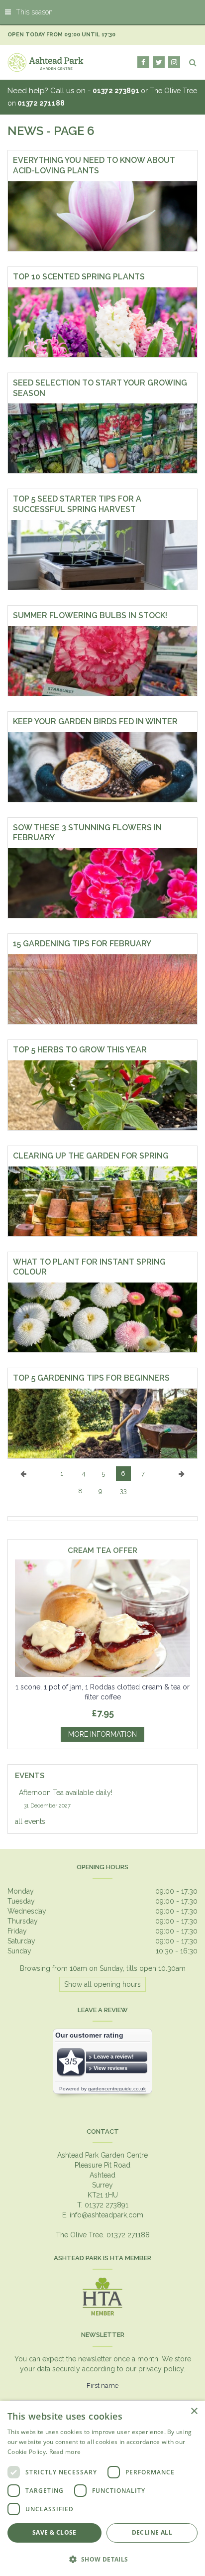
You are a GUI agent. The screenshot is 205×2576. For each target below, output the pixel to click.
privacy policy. (162, 2369)
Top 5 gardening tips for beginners (91, 1378)
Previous (23, 1481)
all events (30, 1821)
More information (102, 1734)
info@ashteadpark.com (106, 2215)
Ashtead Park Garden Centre (102, 2155)
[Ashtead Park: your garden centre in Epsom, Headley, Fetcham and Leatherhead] (46, 62)
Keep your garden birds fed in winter (95, 721)
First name (102, 2385)
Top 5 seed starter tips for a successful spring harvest (77, 504)
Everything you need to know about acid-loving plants (94, 165)
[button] (102, 2559)
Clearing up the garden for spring (91, 1156)
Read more (65, 2452)
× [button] (194, 2411)
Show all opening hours (102, 1984)
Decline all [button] (152, 2532)
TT (159, 62)
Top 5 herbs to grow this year (80, 1050)
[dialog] (102, 2488)
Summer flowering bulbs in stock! (90, 615)
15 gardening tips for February (82, 944)
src (193, 62)
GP (174, 62)
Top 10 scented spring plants (79, 277)
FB (143, 62)
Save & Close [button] (54, 2532)
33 (123, 1491)
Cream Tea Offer (102, 1551)
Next (182, 1481)
